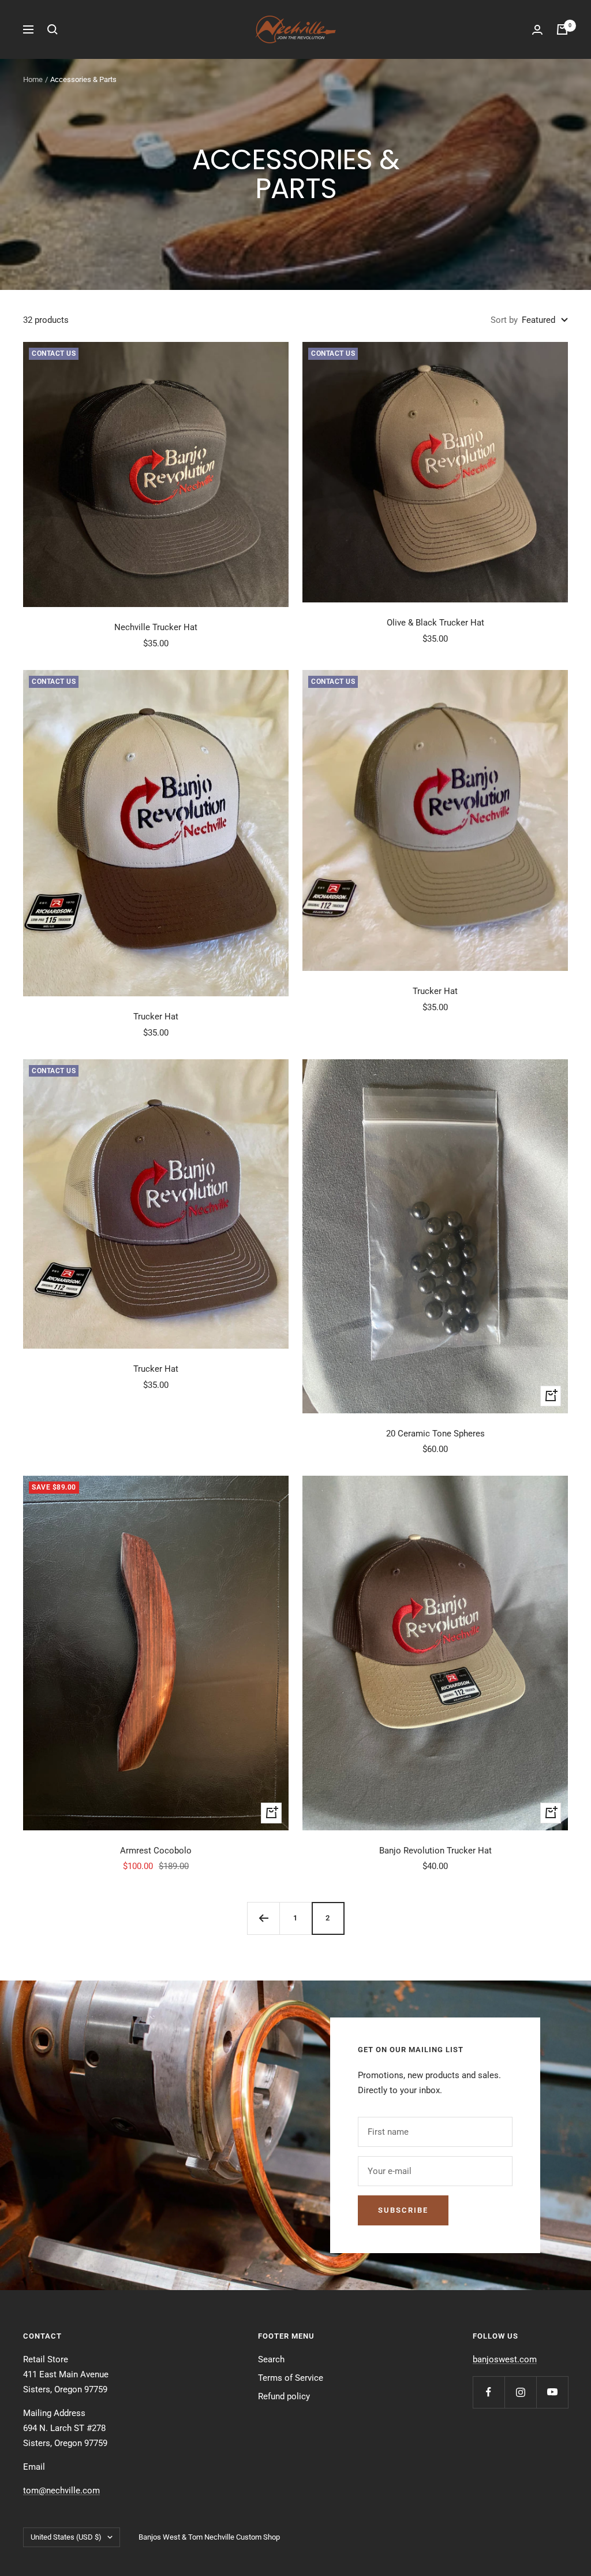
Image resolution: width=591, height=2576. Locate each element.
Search (271, 2359)
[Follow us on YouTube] (552, 2392)
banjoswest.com (505, 2359)
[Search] (53, 29)
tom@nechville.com (61, 2491)
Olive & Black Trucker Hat (435, 623)
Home (33, 79)
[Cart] (562, 29)
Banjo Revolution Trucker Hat (435, 1851)
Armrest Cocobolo (156, 1851)
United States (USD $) (66, 2537)
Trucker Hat (156, 1017)
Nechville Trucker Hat (156, 627)
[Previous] (263, 1918)
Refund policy (284, 2396)
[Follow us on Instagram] (520, 2392)
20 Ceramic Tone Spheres (435, 1434)
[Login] (537, 30)
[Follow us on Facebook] (489, 2392)
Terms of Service (291, 2378)
